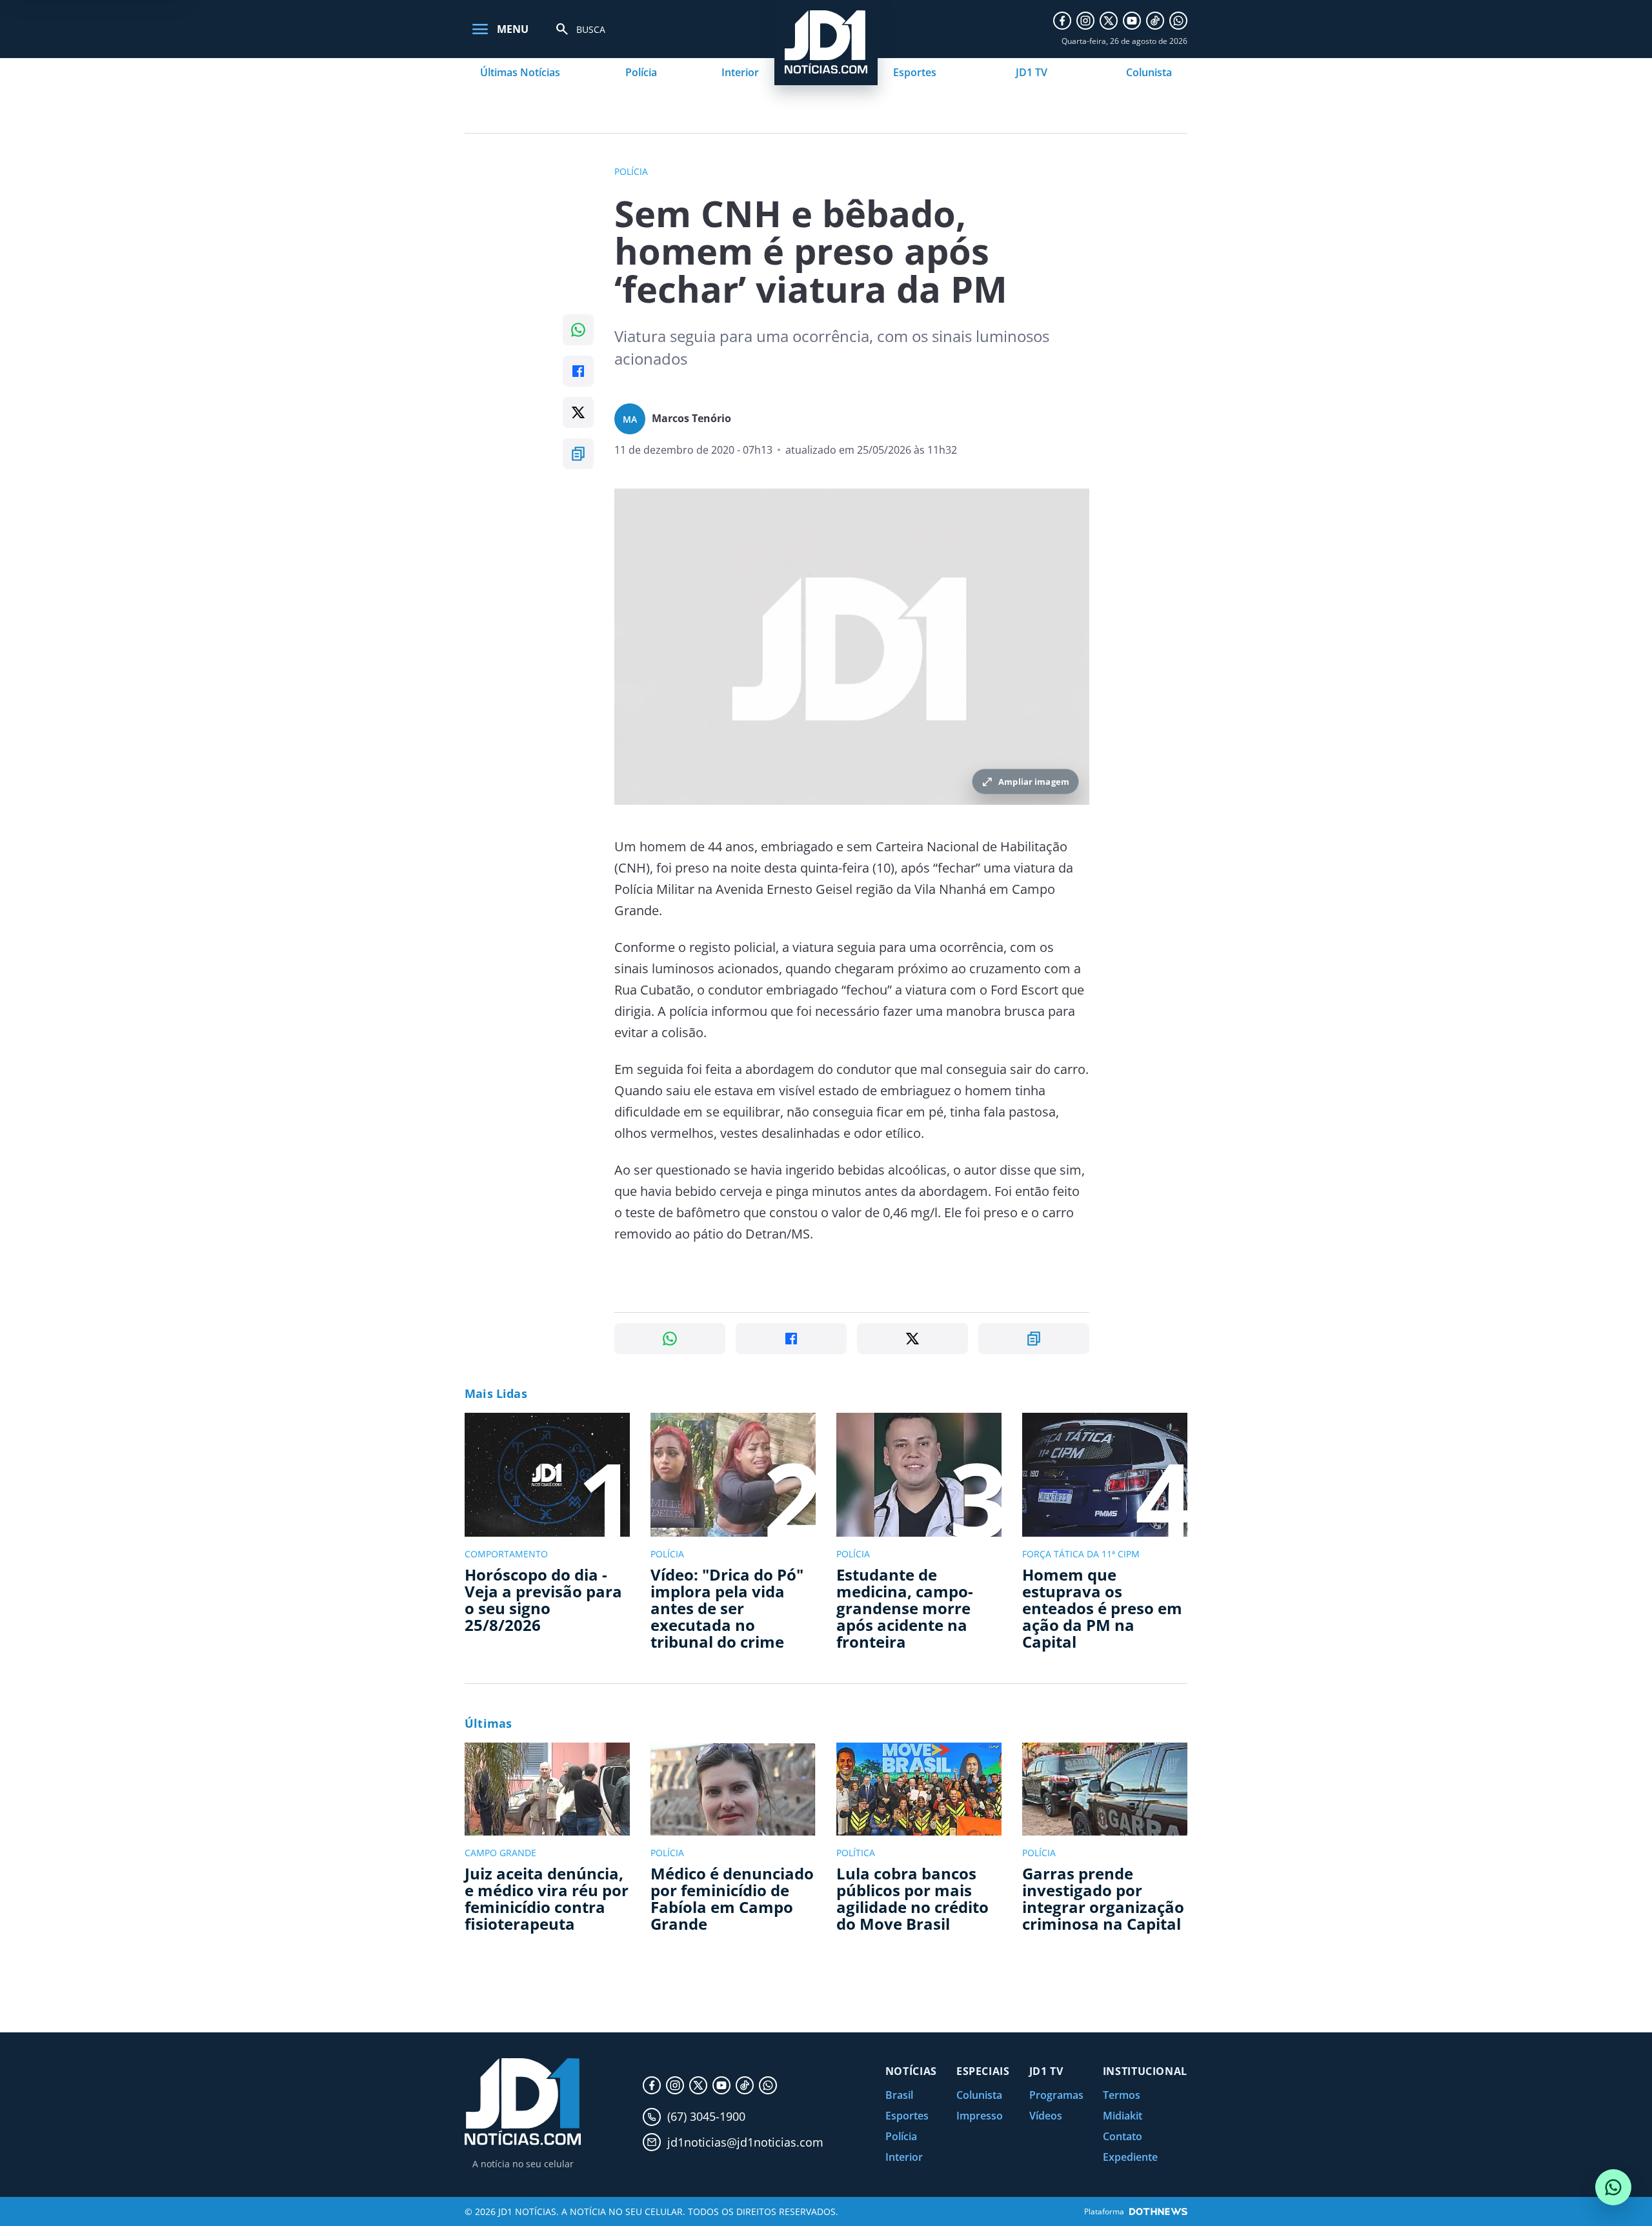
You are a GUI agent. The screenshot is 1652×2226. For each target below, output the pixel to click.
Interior (740, 72)
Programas (1056, 2095)
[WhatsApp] (1178, 21)
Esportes (915, 72)
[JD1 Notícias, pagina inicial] (523, 2102)
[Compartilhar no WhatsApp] (578, 330)
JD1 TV (1032, 72)
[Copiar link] (578, 454)
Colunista (1149, 72)
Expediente (1130, 2157)
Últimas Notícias (520, 72)
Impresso (980, 2116)
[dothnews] (1158, 2211)
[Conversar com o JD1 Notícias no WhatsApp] (1613, 2187)
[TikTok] (1155, 21)
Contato (1123, 2136)
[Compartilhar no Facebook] (578, 371)
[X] (1109, 21)
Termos (1122, 2095)
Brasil (899, 2095)
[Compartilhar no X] (578, 412)
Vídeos (1046, 2116)
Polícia (641, 72)
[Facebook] (1062, 21)
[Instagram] (1085, 21)
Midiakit (1123, 2116)
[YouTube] (1132, 21)
